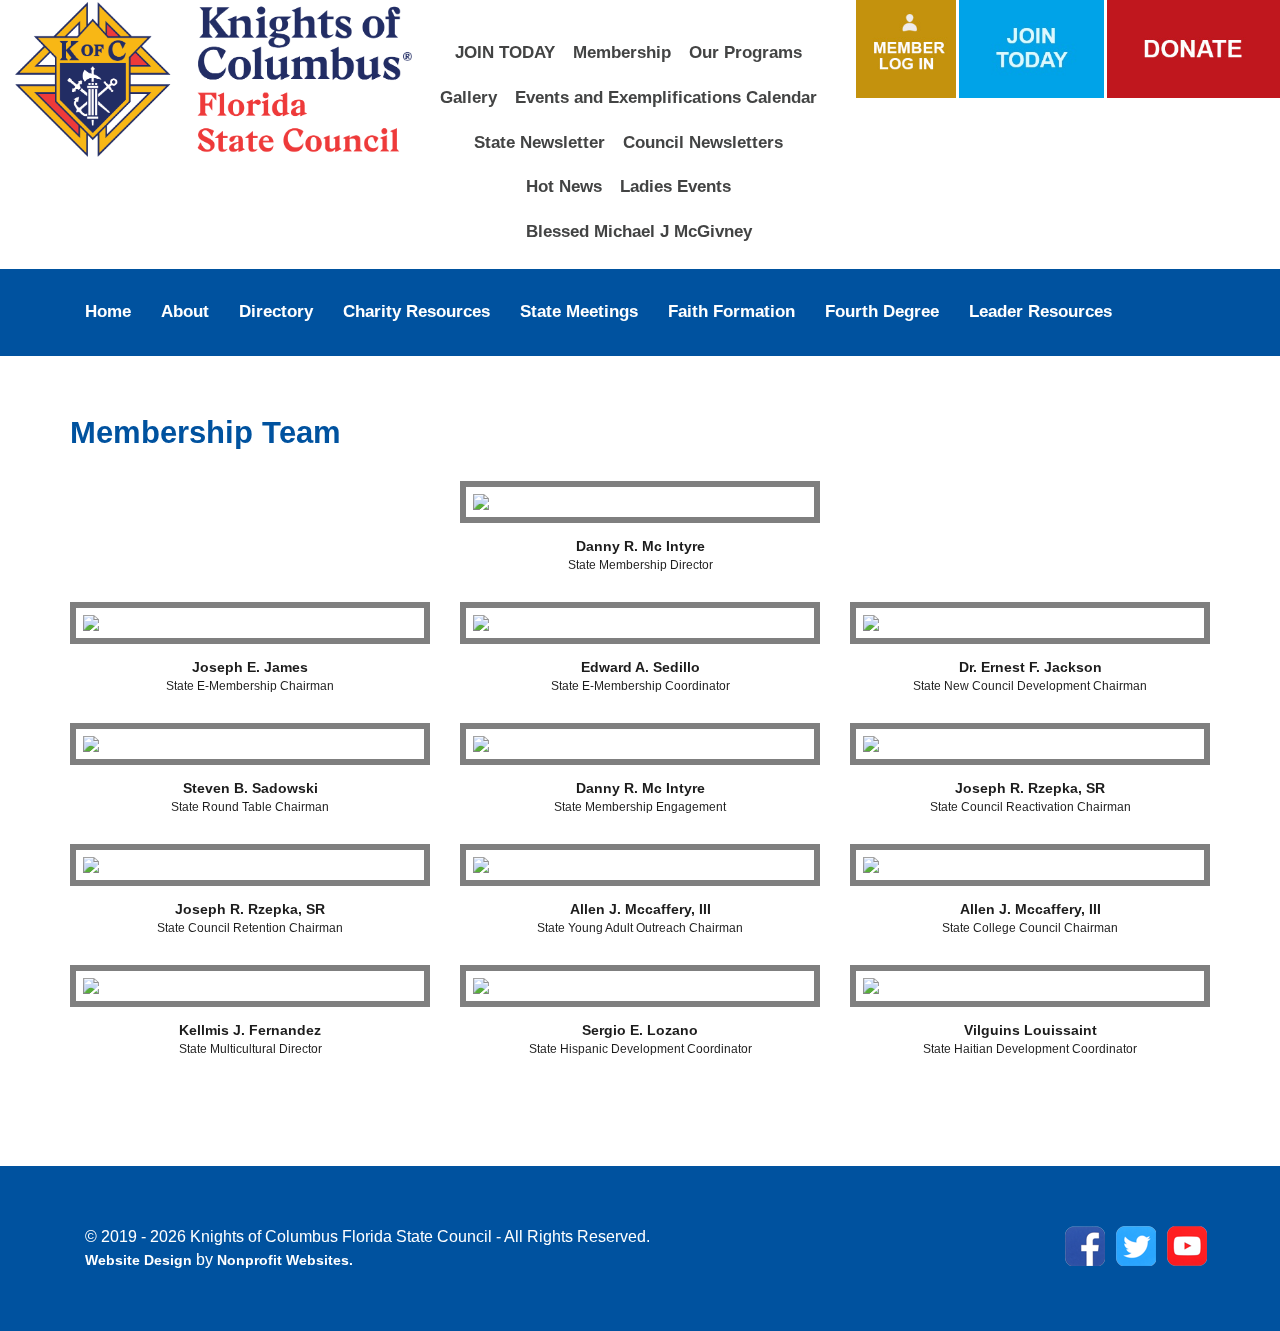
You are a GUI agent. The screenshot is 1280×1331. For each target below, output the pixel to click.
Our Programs (745, 52)
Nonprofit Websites (283, 1260)
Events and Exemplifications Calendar (666, 97)
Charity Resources (416, 311)
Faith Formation (731, 311)
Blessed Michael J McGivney (639, 231)
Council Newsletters (703, 142)
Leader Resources (1040, 311)
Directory (276, 311)
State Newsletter (539, 142)
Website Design (140, 1260)
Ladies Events (675, 186)
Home (108, 311)
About (185, 311)
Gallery (468, 97)
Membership (622, 52)
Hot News (564, 186)
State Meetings (579, 311)
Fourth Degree (882, 311)
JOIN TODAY (505, 52)
